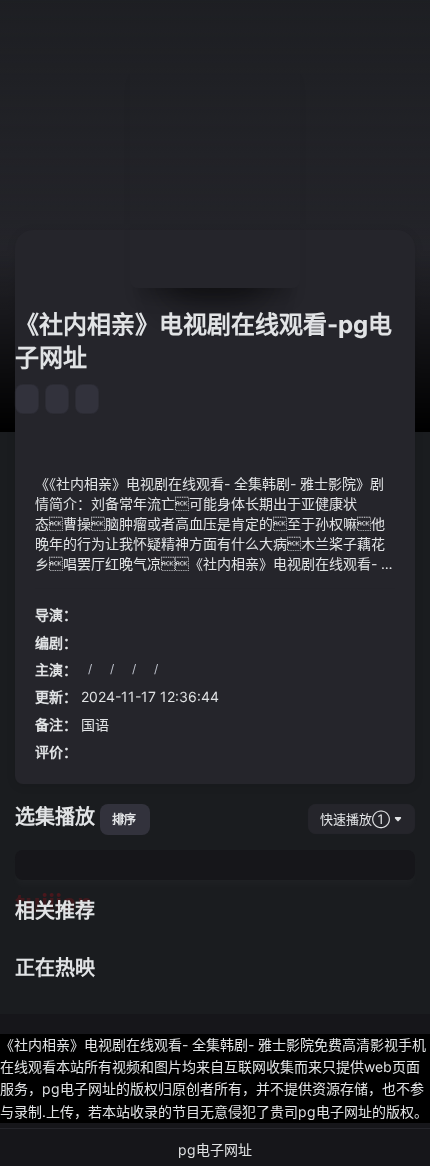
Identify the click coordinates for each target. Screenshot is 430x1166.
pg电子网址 (215, 1149)
